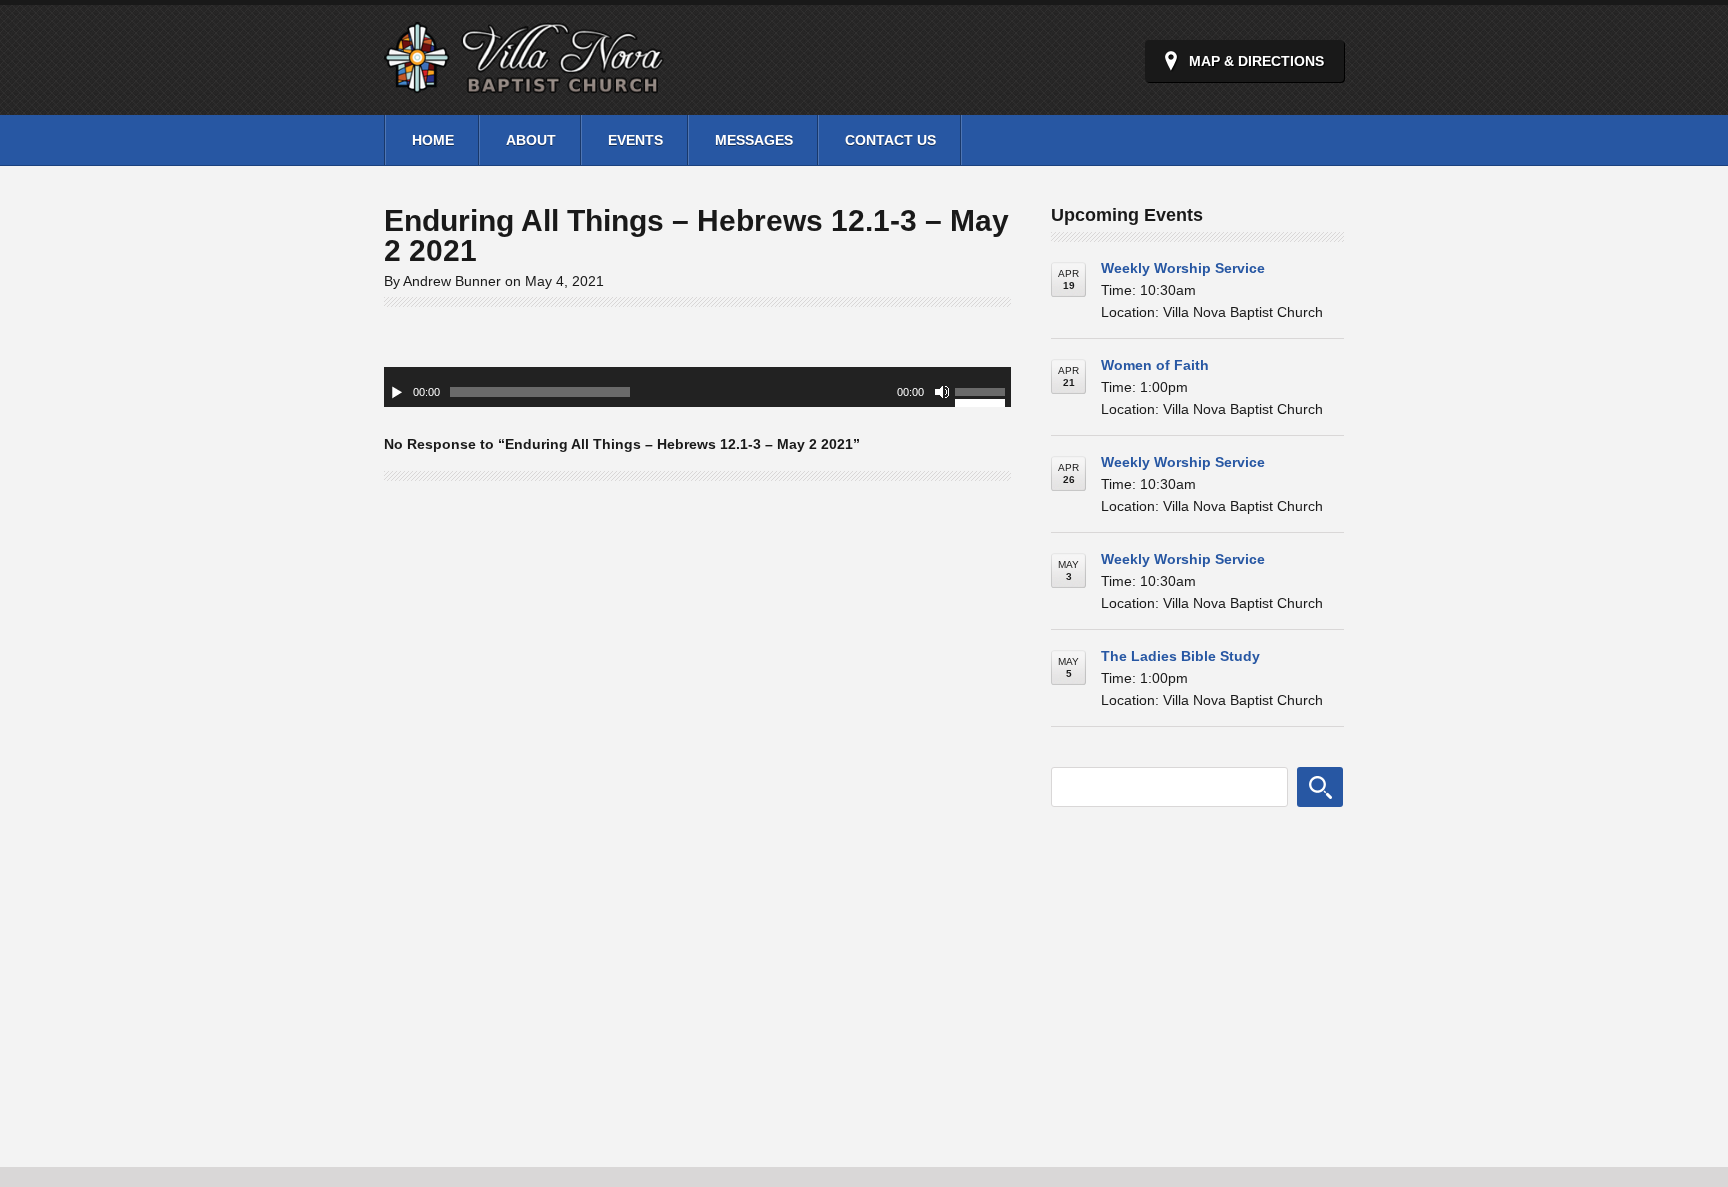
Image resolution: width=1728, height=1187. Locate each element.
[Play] (397, 392)
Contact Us (890, 140)
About (531, 140)
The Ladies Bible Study (1180, 656)
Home (433, 140)
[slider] (983, 395)
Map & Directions (1256, 61)
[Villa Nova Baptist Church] (524, 82)
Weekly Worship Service (1183, 268)
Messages (754, 140)
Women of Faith (1155, 365)
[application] (697, 387)
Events (635, 140)
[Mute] (942, 392)
